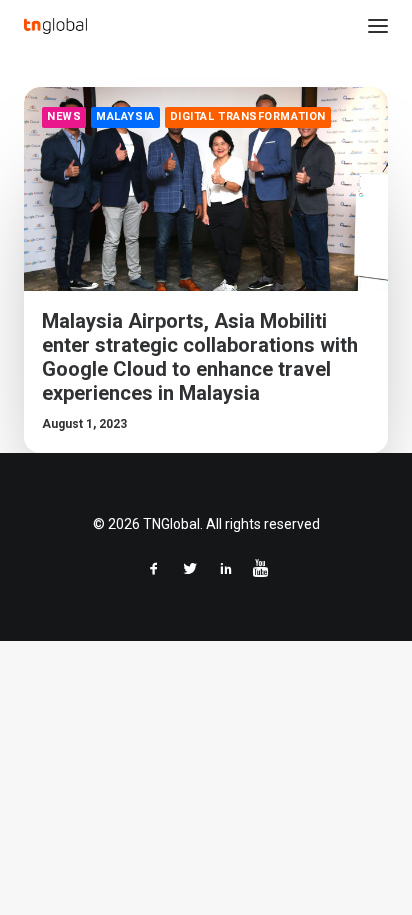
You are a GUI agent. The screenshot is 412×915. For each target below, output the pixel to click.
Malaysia (125, 116)
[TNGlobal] (55, 26)
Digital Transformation (248, 116)
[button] (378, 26)
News (64, 116)
